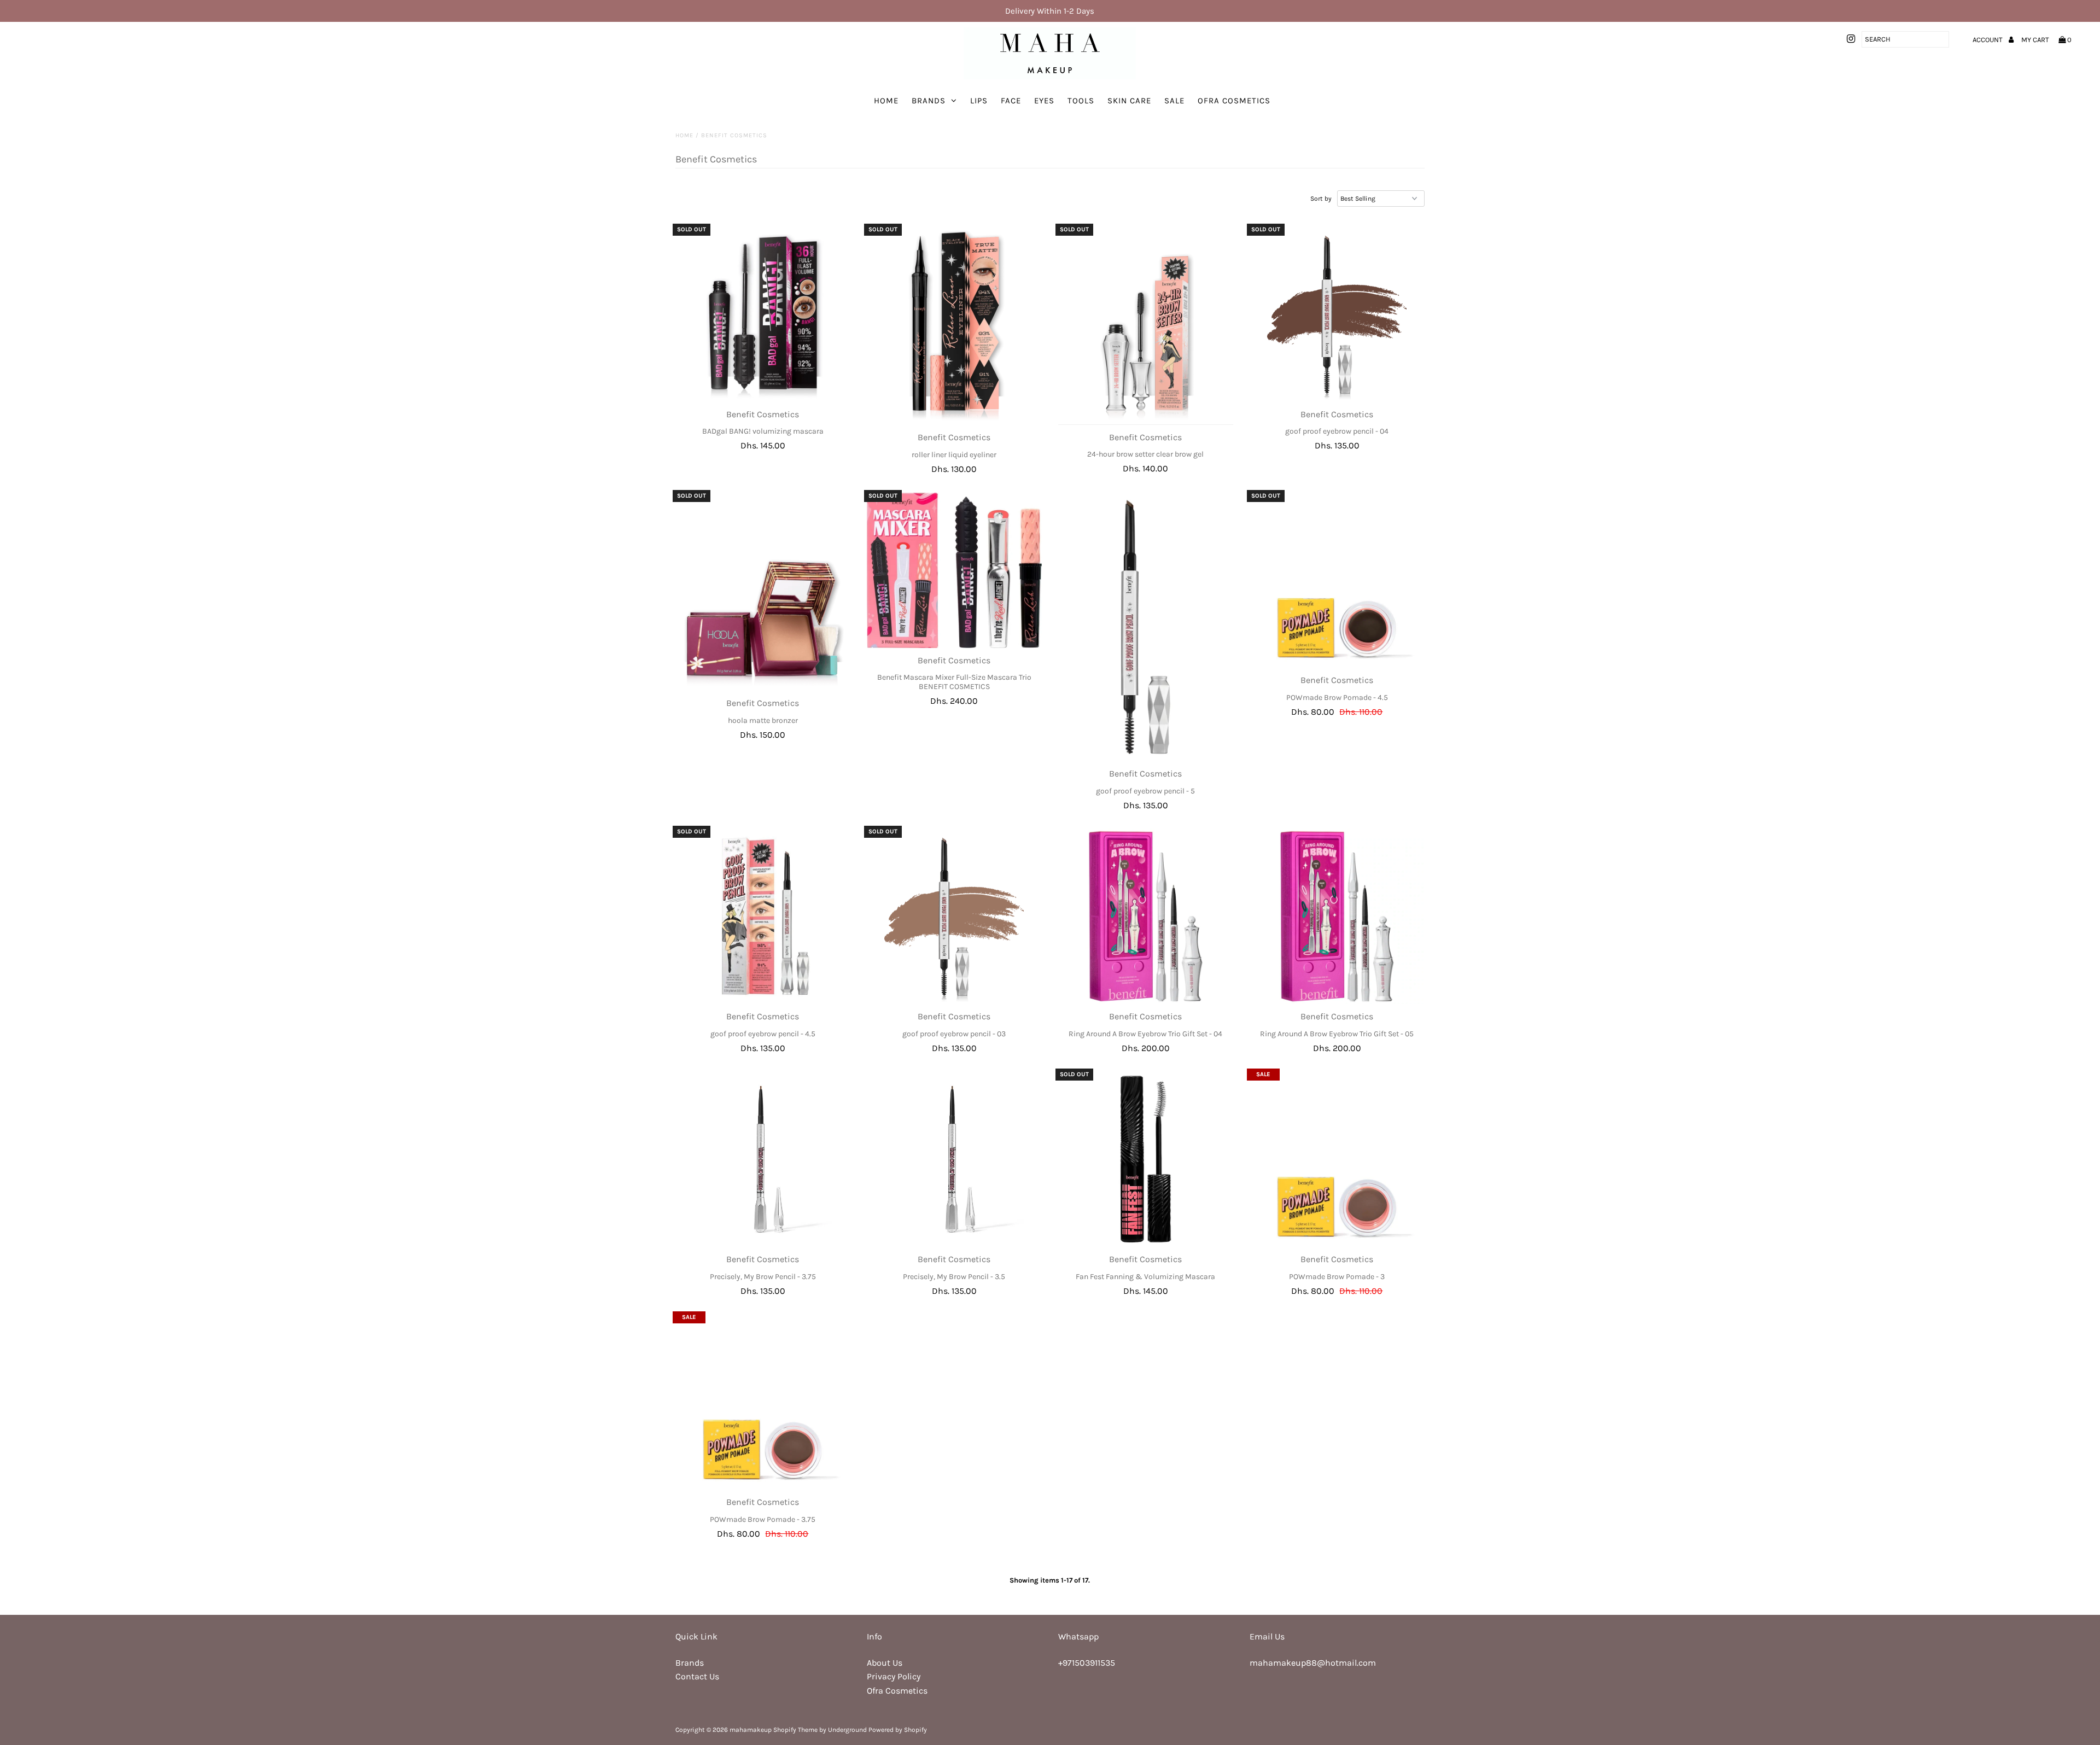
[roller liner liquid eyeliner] (955, 326)
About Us (885, 1663)
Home (886, 101)
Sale (1174, 101)
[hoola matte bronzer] (763, 592)
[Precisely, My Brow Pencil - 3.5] (955, 1159)
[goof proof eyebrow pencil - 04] (1337, 314)
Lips (979, 101)
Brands (929, 101)
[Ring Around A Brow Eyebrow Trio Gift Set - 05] (1337, 916)
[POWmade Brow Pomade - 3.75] (763, 1402)
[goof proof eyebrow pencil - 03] (955, 916)
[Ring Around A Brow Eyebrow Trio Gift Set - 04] (1146, 916)
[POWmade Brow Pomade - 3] (1337, 1159)
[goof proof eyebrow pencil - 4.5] (763, 916)
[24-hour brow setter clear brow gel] (1146, 326)
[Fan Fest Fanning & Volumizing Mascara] (1146, 1159)
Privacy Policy (894, 1676)
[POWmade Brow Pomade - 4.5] (1337, 580)
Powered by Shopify (898, 1730)
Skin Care (1129, 101)
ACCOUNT (1988, 40)
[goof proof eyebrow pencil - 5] (1146, 627)
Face (1011, 101)
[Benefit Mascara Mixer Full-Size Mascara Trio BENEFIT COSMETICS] (955, 570)
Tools (1081, 101)
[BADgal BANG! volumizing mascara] (763, 314)
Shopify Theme (795, 1730)
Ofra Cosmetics (1234, 101)
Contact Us (697, 1676)
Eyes (1044, 101)
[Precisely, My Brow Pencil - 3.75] (763, 1159)
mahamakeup (751, 1730)
